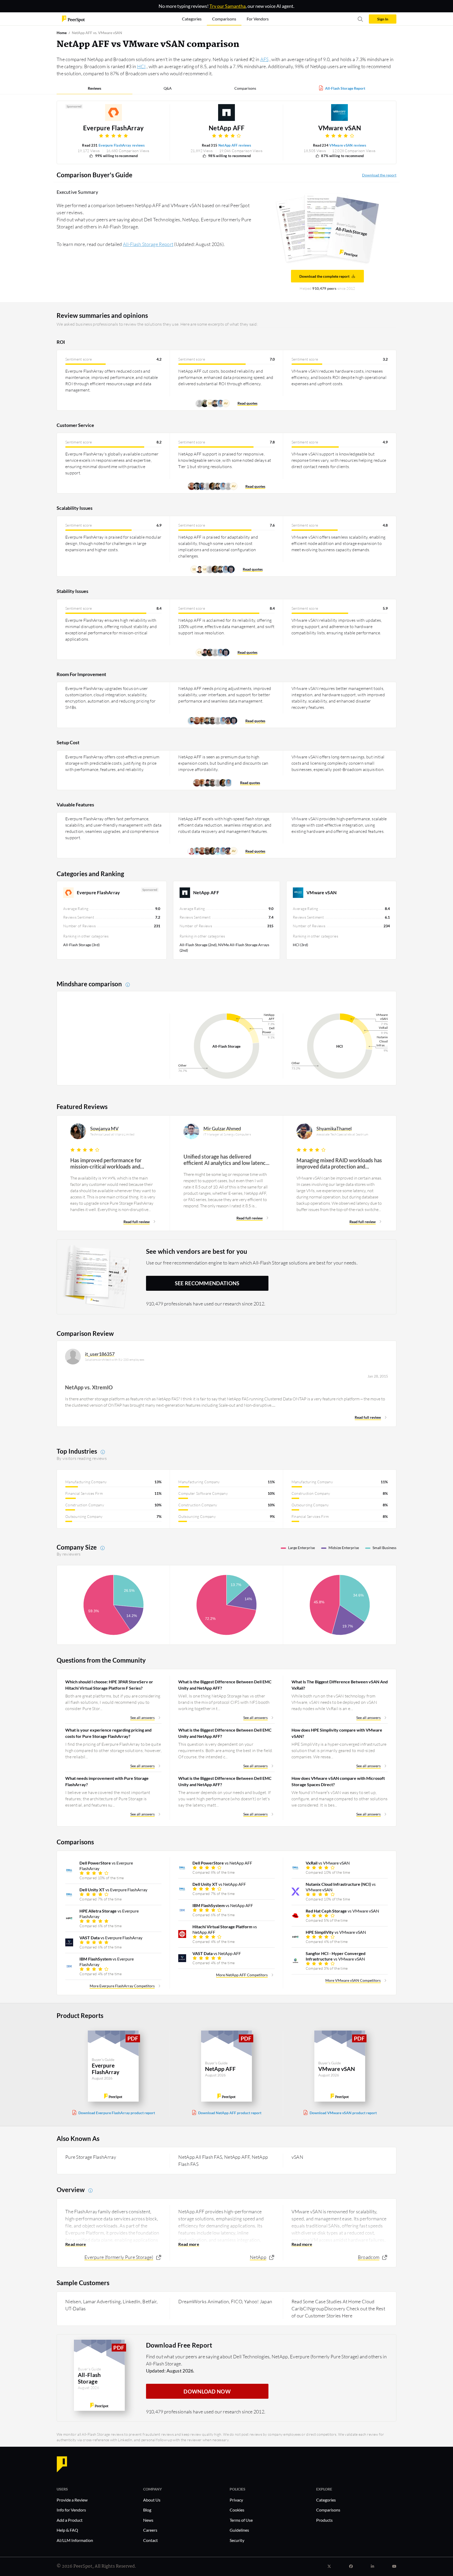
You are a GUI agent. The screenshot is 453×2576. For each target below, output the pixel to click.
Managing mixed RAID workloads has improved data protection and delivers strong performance (339, 1163)
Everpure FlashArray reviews (122, 145)
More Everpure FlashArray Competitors (122, 1986)
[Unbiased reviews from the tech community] (73, 18)
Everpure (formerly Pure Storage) (119, 2257)
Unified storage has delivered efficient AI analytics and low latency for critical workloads (226, 1160)
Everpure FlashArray (114, 128)
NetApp (258, 2257)
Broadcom (369, 2257)
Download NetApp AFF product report (230, 2113)
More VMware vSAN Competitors (353, 1980)
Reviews (95, 88)
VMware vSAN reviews (348, 145)
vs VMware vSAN (328, 1863)
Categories (326, 2500)
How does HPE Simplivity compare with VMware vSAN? (337, 1733)
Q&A (168, 88)
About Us (152, 2500)
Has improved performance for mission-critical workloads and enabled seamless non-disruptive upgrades (108, 1163)
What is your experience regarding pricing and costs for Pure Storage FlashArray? (108, 1733)
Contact (150, 2540)
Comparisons (245, 88)
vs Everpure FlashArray (106, 1866)
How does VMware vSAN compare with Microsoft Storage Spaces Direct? (338, 1781)
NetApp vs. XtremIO (89, 1387)
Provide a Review (72, 2500)
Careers (150, 2530)
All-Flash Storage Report (345, 88)
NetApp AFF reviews (235, 145)
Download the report (379, 175)
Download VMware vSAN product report (343, 2113)
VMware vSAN (340, 128)
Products (324, 2520)
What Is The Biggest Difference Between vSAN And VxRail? (340, 1685)
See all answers (142, 1718)
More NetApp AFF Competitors (242, 1975)
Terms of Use (241, 2520)
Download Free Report (179, 2345)
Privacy (236, 2500)
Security (237, 2540)
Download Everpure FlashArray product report (117, 2113)
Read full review (137, 1222)
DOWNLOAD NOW (207, 2391)
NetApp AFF (226, 128)
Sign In (383, 19)
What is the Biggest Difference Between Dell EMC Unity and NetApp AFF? (225, 1685)
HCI (141, 66)
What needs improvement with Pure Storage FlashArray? (107, 1781)
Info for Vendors (71, 2510)
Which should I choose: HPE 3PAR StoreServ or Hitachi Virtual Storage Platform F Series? (109, 1685)
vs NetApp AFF (222, 1863)
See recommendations (207, 1283)
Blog (147, 2510)
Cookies (237, 2510)
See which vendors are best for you (197, 1251)
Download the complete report (324, 276)
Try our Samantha (228, 6)
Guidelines (239, 2530)
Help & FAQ (67, 2530)
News (148, 2520)
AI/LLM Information (75, 2540)
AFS (265, 59)
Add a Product (70, 2520)
